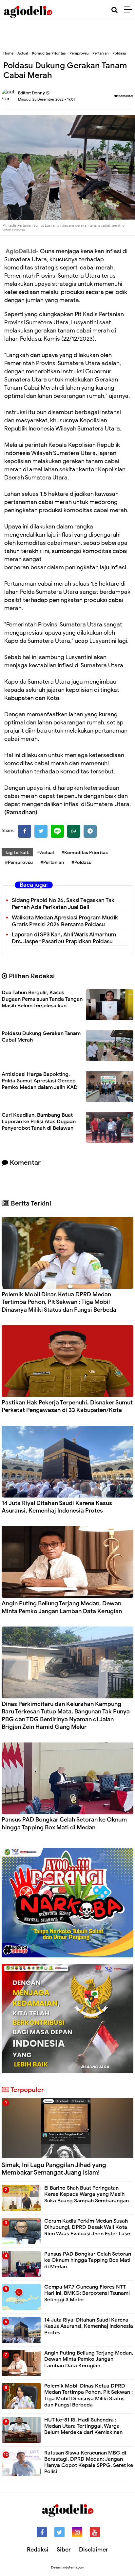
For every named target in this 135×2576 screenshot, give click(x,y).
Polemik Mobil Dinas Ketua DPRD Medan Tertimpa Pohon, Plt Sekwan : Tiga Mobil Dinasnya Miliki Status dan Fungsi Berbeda (59, 1302)
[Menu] (130, 10)
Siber (64, 2550)
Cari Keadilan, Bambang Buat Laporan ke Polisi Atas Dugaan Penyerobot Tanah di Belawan (39, 1122)
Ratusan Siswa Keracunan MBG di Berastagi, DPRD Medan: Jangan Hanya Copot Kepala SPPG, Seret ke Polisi (89, 2462)
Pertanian (100, 53)
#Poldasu (81, 862)
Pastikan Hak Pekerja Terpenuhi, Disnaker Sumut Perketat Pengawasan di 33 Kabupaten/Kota (67, 1406)
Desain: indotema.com (68, 2567)
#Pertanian (52, 862)
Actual (23, 53)
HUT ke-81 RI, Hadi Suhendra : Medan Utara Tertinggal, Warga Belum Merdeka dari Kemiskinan (83, 2426)
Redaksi (38, 2550)
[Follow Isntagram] (77, 2532)
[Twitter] (41, 831)
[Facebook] (25, 831)
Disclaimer (94, 2550)
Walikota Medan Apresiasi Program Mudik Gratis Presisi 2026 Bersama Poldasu (65, 921)
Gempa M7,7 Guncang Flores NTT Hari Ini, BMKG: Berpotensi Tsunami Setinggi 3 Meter (87, 2293)
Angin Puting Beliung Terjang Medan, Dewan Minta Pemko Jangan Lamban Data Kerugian (62, 1607)
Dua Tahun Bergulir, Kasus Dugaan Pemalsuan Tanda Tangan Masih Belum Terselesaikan (42, 999)
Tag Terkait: (17, 853)
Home (8, 53)
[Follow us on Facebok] (42, 2532)
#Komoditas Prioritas (85, 853)
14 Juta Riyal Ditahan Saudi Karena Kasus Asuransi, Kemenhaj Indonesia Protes (57, 1507)
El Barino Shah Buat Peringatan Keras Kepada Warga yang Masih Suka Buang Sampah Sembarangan (87, 2194)
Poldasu (119, 53)
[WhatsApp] (74, 831)
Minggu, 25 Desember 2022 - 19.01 (46, 99)
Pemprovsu (79, 53)
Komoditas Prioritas (49, 53)
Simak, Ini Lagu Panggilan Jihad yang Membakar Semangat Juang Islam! (54, 2169)
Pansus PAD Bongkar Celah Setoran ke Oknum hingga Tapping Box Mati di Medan (64, 1823)
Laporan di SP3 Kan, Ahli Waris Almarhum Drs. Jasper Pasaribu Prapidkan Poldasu (64, 938)
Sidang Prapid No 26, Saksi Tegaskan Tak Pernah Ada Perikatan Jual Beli (63, 904)
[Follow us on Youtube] (95, 2532)
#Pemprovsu (19, 862)
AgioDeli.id (21, 251)
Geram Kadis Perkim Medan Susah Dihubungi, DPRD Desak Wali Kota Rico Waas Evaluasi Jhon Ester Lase (87, 2227)
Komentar (125, 96)
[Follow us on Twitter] (59, 2532)
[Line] (57, 831)
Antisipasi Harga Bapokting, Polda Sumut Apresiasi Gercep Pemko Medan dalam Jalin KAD (40, 1081)
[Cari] (115, 10)
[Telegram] (90, 831)
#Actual (45, 853)
